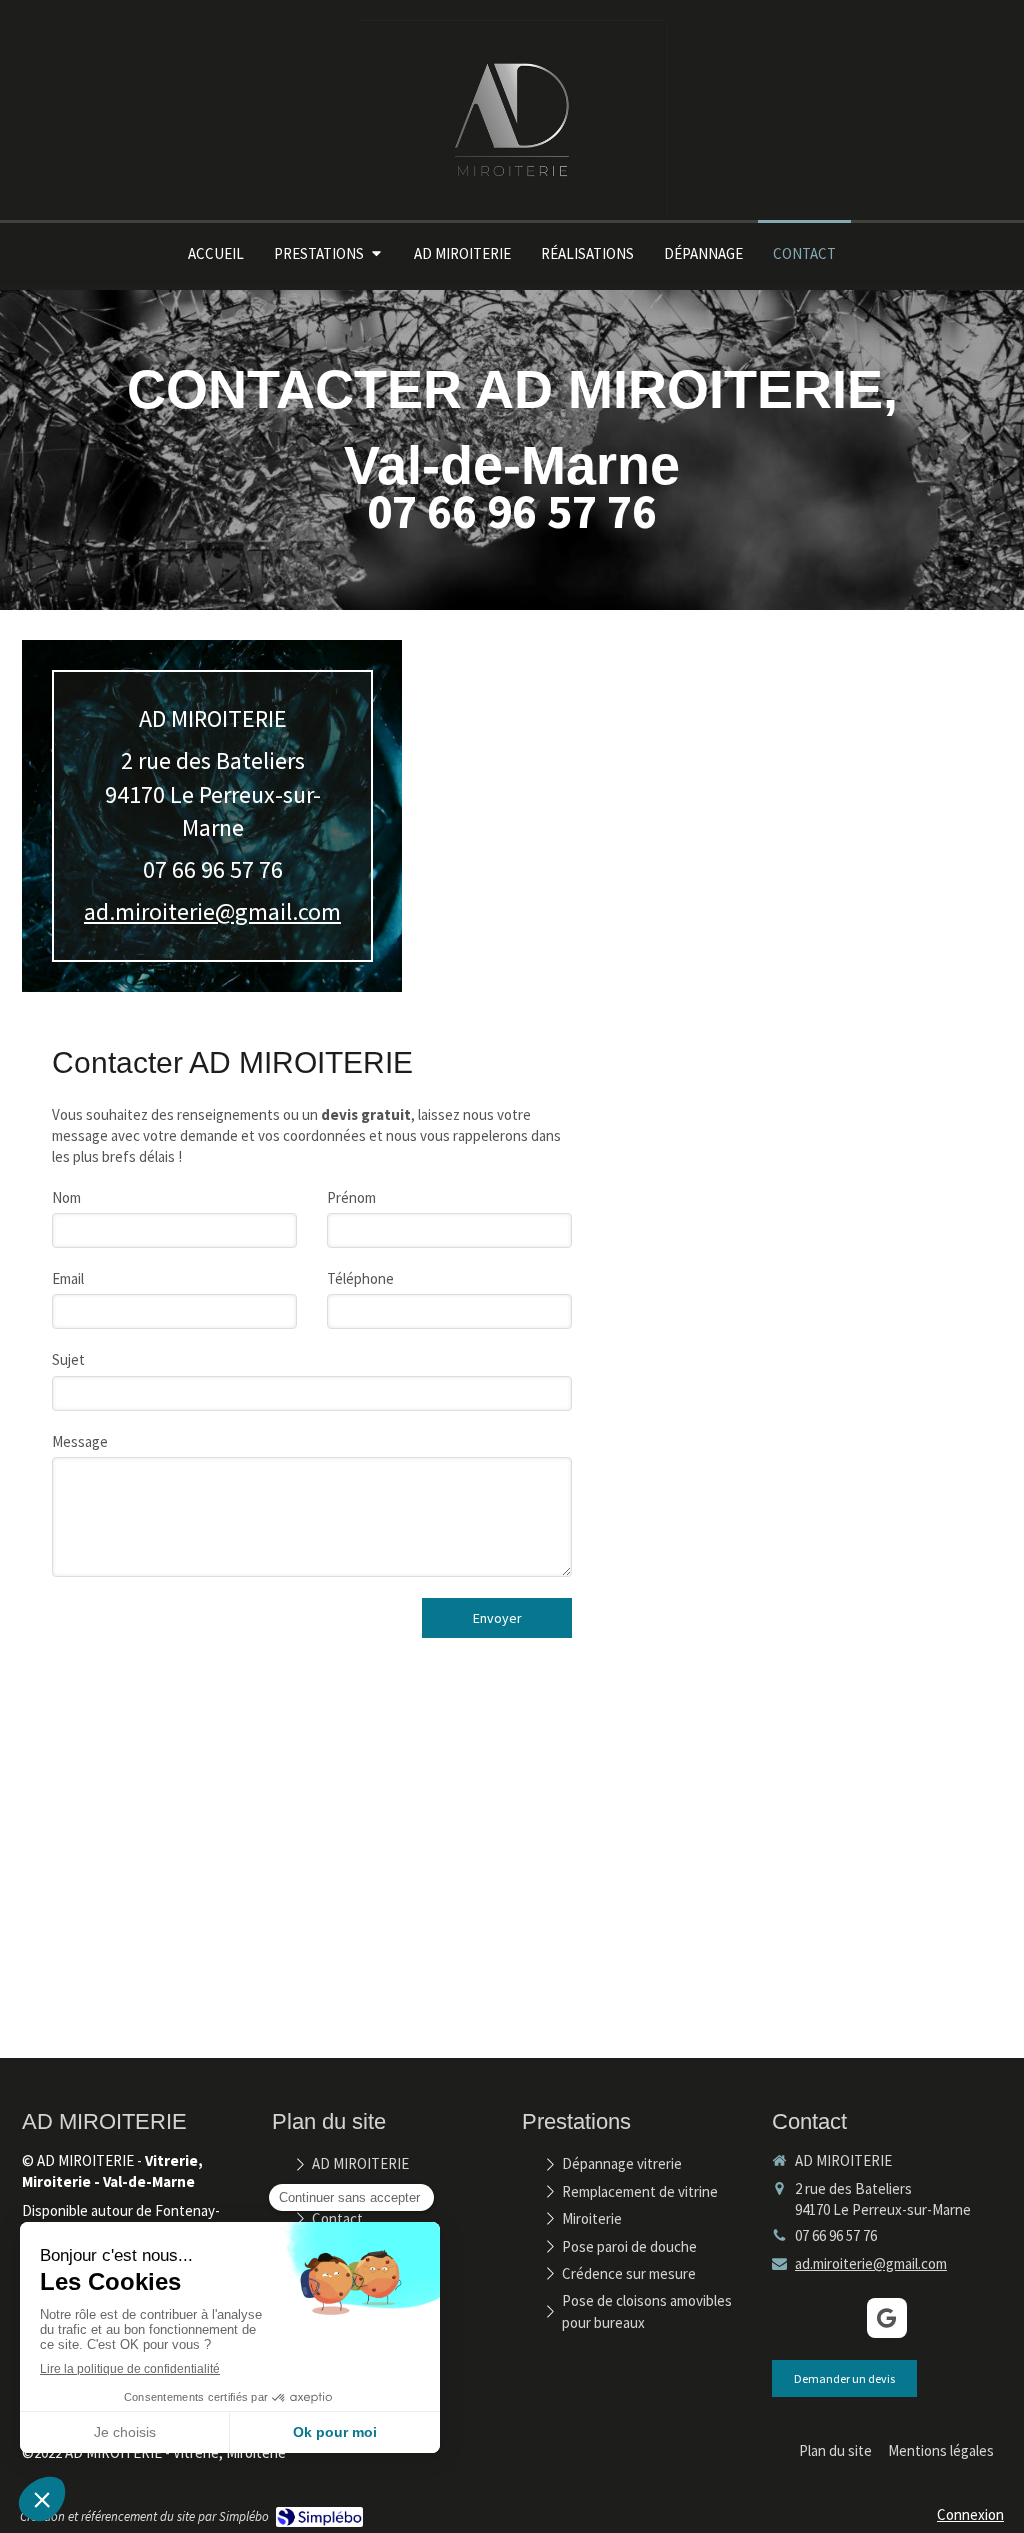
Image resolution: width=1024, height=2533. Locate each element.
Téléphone (360, 1278)
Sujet (68, 1359)
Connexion (970, 2514)
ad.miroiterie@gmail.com (212, 911)
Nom (66, 1197)
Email (68, 1278)
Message (80, 1441)
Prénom (351, 1197)
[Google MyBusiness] (887, 2318)
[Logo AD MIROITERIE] (512, 215)
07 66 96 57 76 (213, 869)
